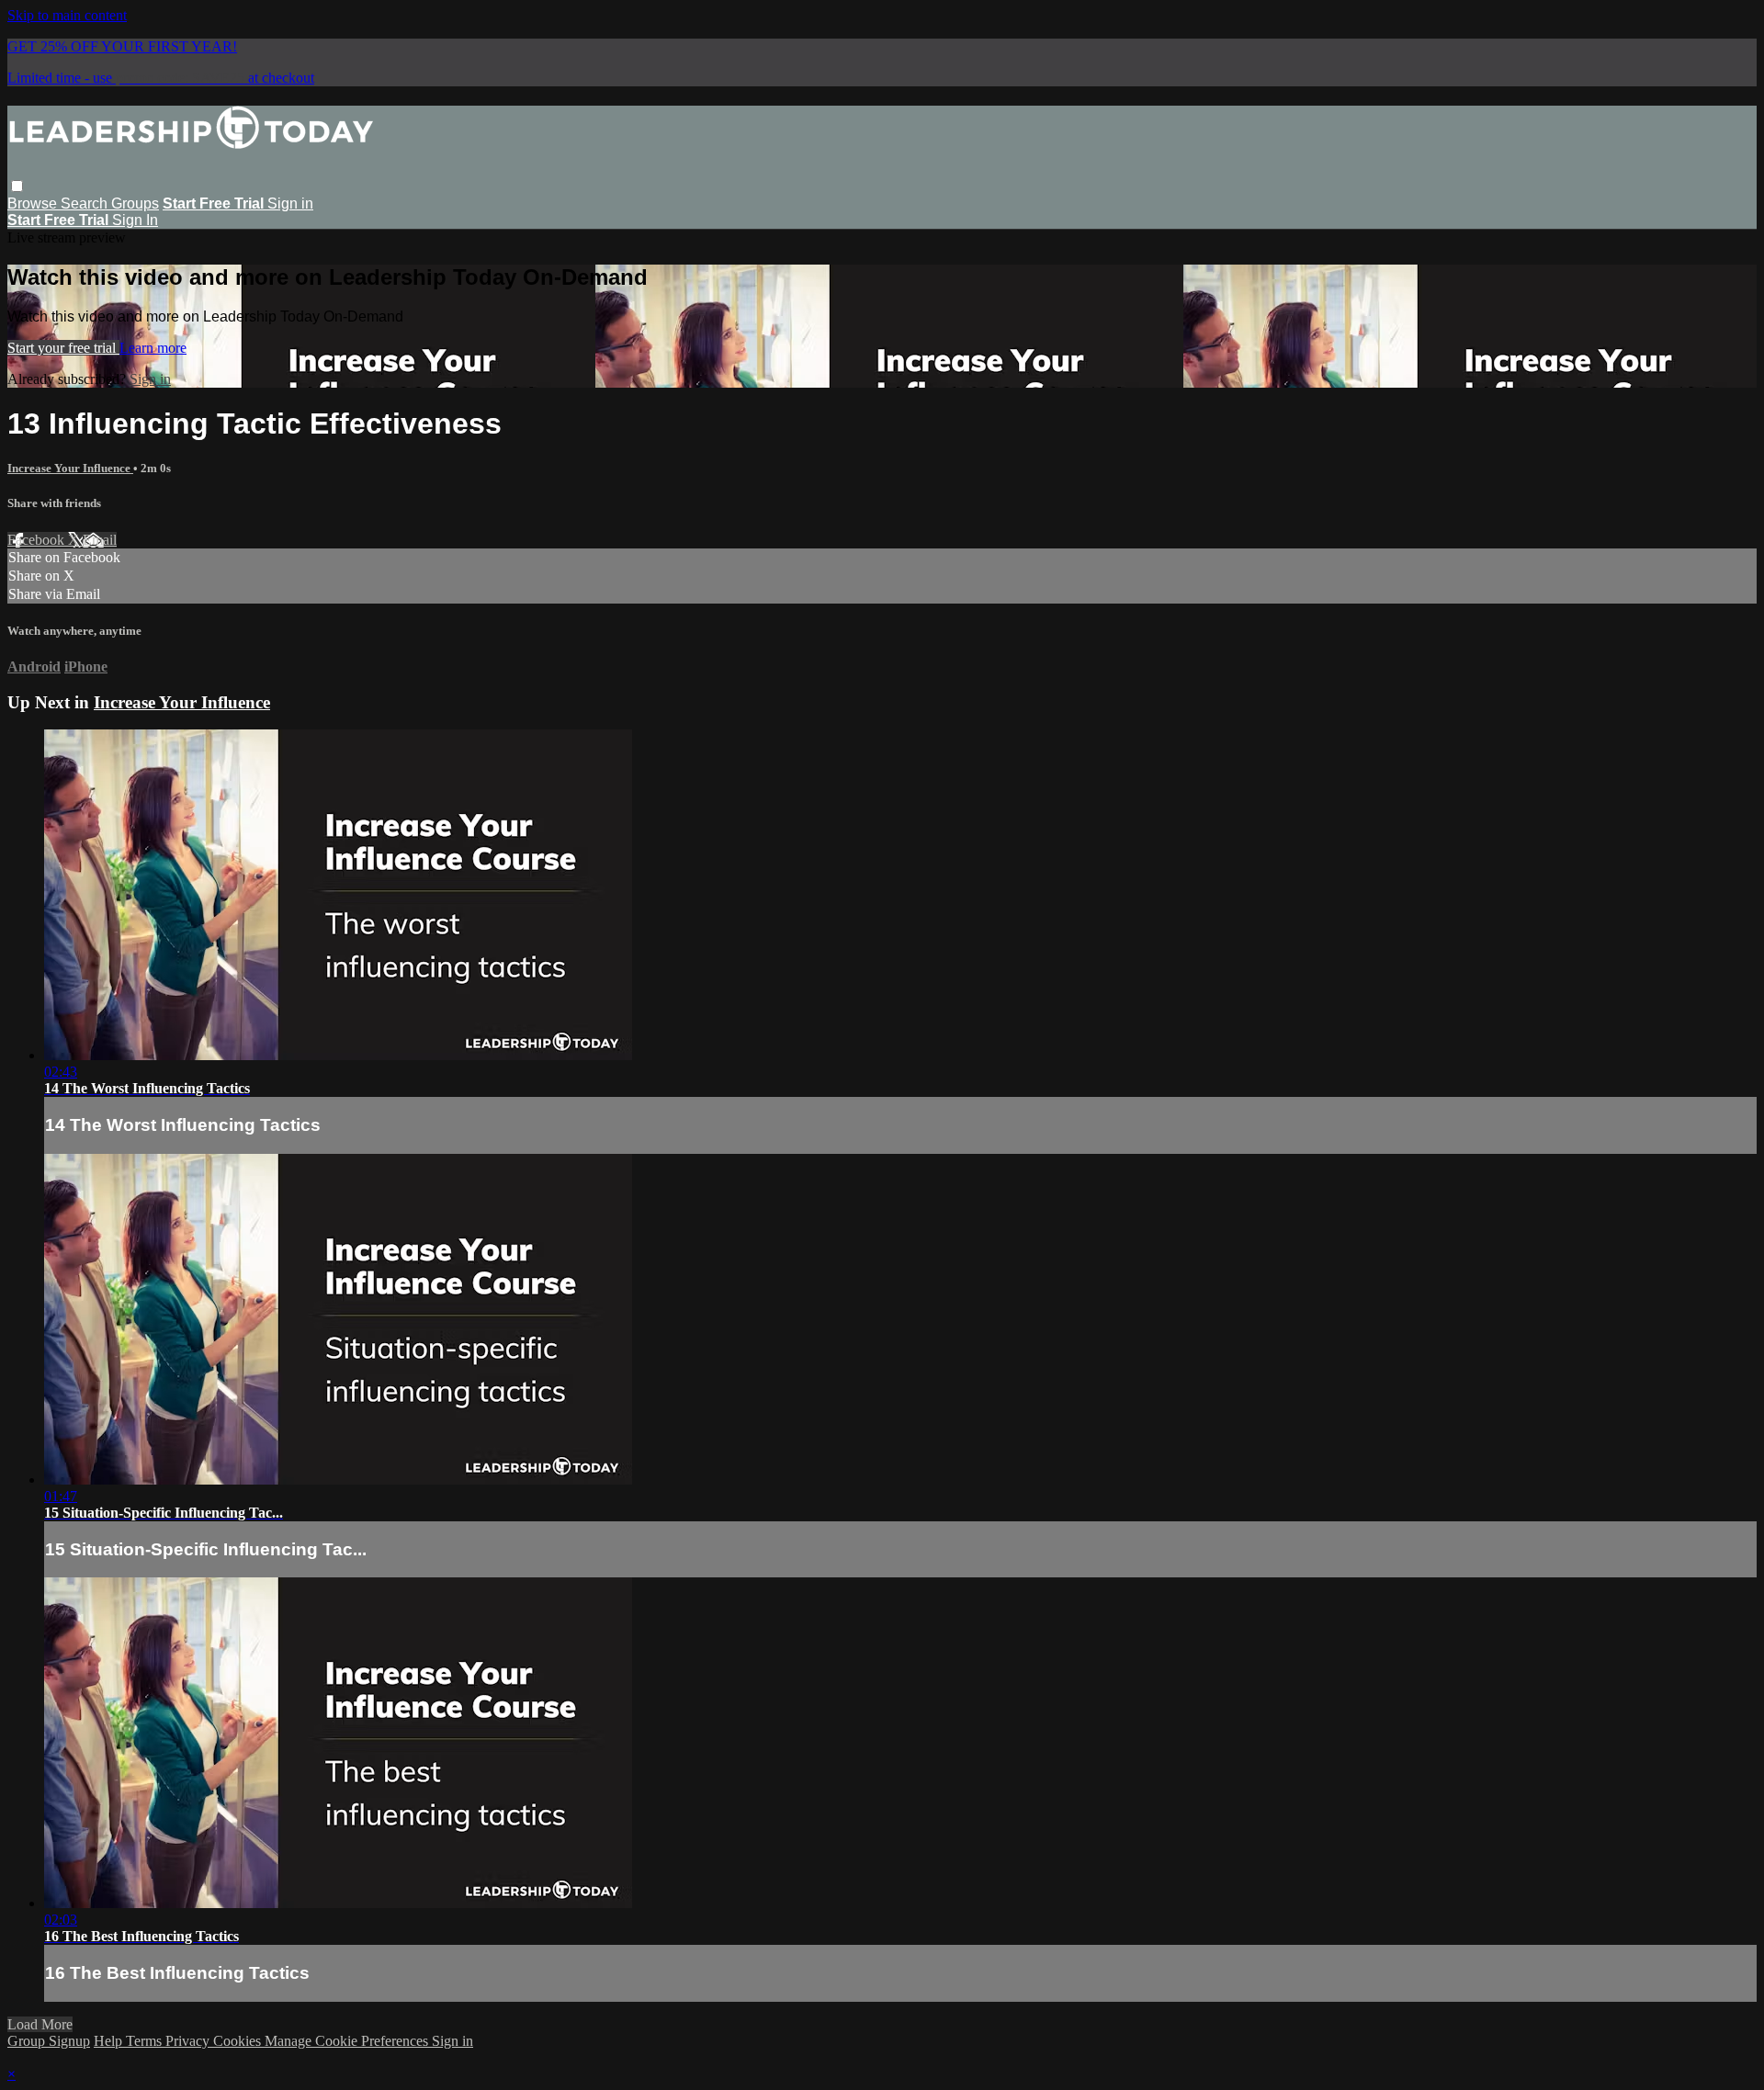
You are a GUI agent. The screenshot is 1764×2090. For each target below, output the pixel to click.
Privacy (189, 2041)
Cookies (239, 2041)
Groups (135, 203)
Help (110, 2041)
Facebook (38, 540)
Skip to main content (67, 15)
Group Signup (49, 2041)
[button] (17, 186)
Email (100, 540)
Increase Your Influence (70, 468)
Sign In (135, 220)
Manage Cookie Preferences (348, 2041)
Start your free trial (63, 348)
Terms (146, 2041)
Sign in (290, 203)
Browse (34, 203)
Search (86, 203)
